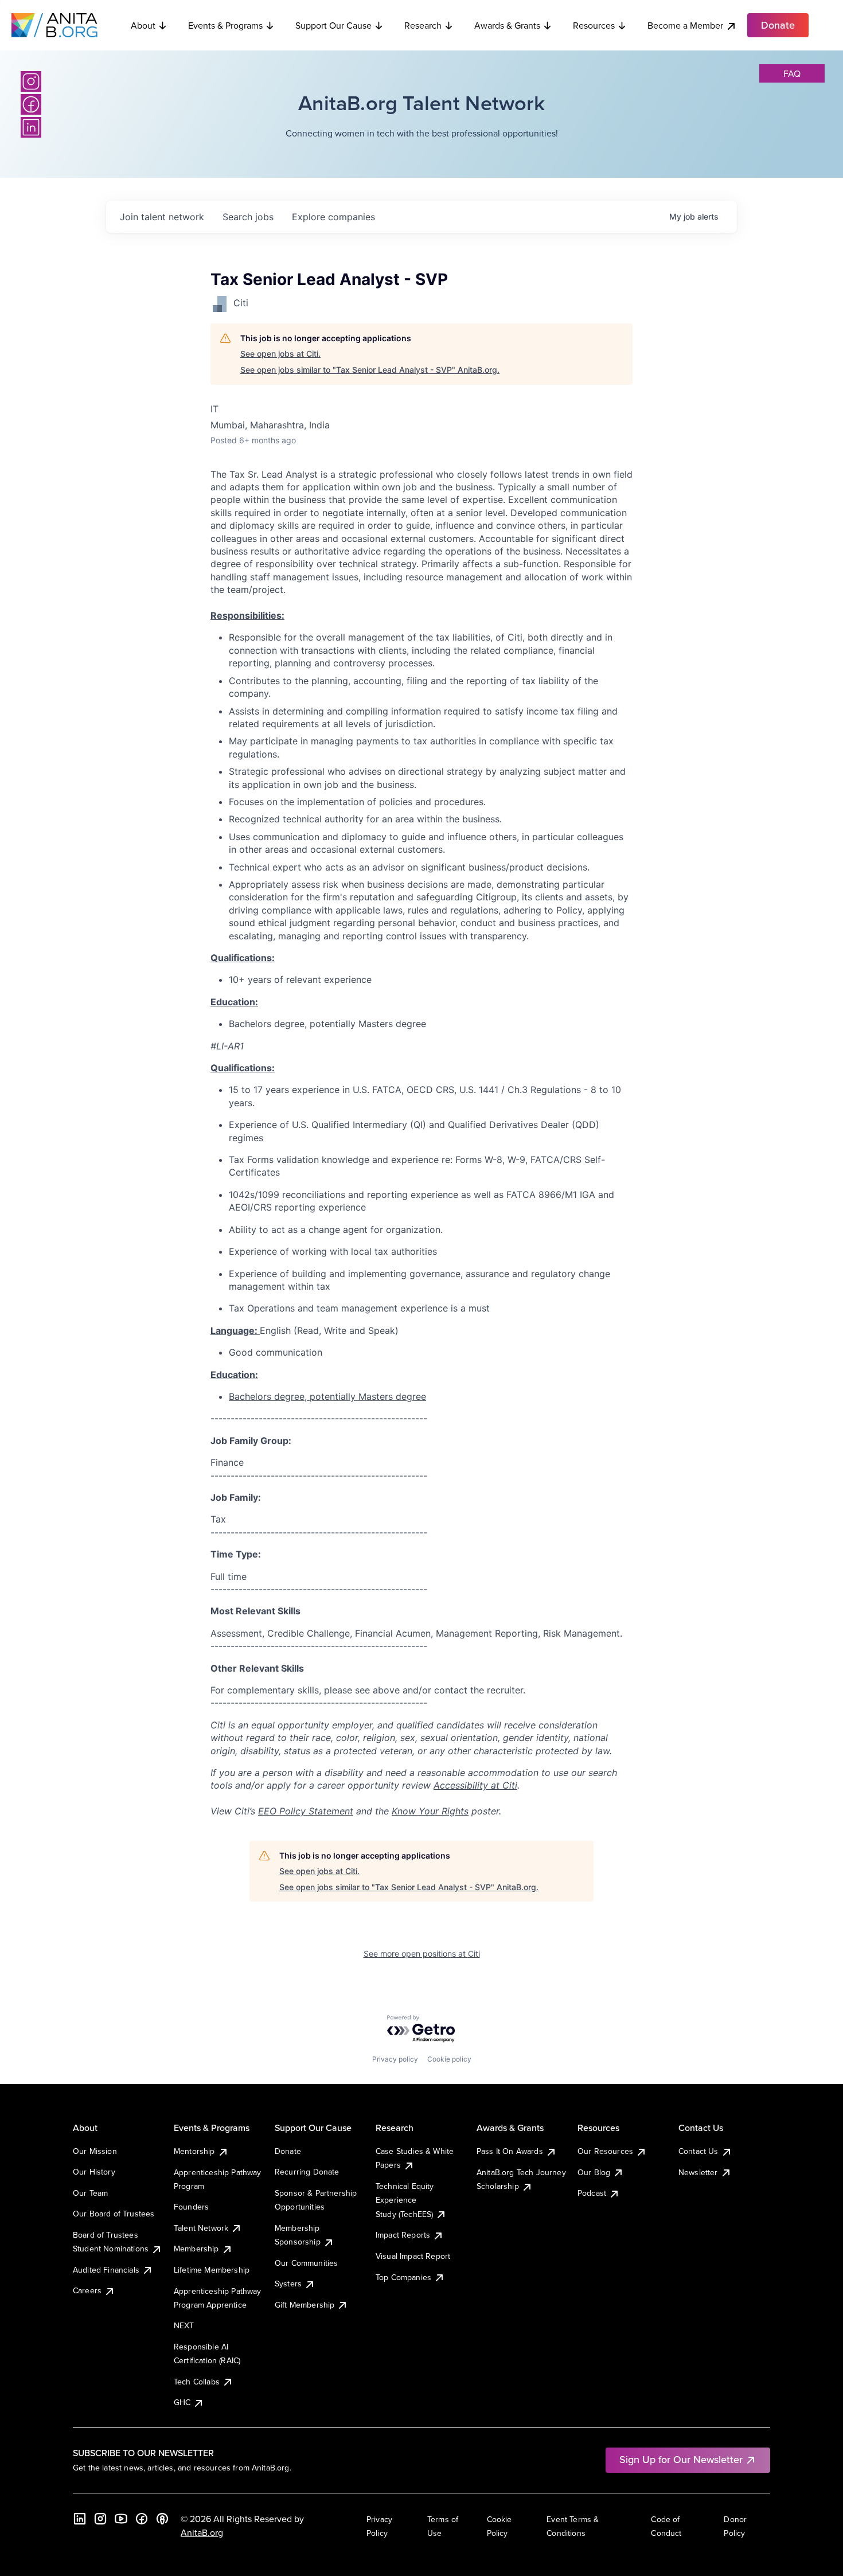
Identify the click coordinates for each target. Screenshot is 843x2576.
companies (333, 217)
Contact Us (698, 2151)
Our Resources (605, 2151)
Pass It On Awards (510, 2151)
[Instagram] (31, 81)
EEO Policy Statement (306, 1811)
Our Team (90, 2193)
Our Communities (306, 2263)
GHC (182, 2402)
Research (423, 25)
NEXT (184, 2325)
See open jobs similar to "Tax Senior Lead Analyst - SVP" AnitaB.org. (370, 370)
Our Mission (95, 2151)
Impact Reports (403, 2235)
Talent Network (201, 2228)
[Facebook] (31, 104)
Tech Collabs (197, 2382)
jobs (248, 217)
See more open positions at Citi (422, 1954)
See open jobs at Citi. (280, 354)
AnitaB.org (202, 2532)
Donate (288, 2151)
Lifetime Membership (212, 2270)
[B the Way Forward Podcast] (162, 2519)
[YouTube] (121, 2519)
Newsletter (698, 2172)
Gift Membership (305, 2305)
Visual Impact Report (413, 2256)
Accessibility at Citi (475, 1785)
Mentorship (194, 2151)
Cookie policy (449, 2059)
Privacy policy (395, 2059)
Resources (594, 25)
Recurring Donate (307, 2172)
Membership (196, 2249)
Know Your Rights (430, 1811)
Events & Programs (225, 25)
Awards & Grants (507, 25)
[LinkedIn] (31, 127)
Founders (191, 2207)
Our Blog (594, 2172)
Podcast (592, 2193)
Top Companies (403, 2277)
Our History (94, 2172)
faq (792, 73)
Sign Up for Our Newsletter (681, 2459)
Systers (288, 2284)
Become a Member (685, 25)
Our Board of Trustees (114, 2214)
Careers (87, 2290)
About (143, 25)
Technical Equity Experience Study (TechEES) (405, 2200)
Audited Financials (106, 2270)
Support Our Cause (333, 25)
